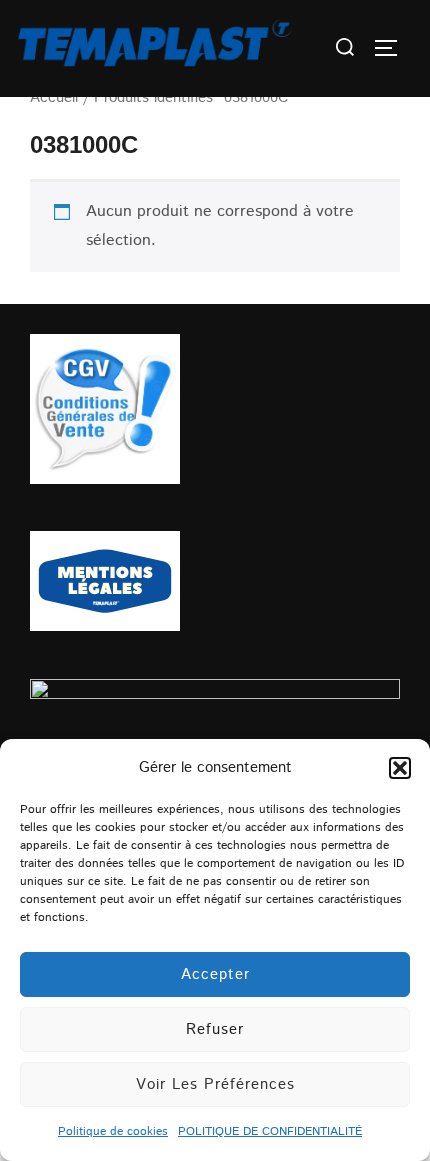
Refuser (215, 1029)
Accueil (54, 97)
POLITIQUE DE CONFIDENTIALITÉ (270, 1131)
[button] (400, 768)
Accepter (215, 974)
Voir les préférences (215, 1084)
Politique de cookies (113, 1131)
